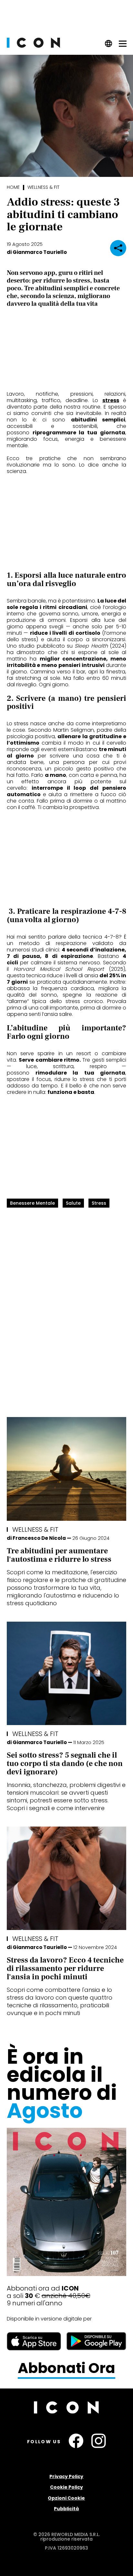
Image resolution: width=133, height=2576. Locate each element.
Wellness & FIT (43, 187)
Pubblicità (66, 2509)
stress (111, 400)
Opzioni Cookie (66, 2498)
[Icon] (33, 46)
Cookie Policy (66, 2487)
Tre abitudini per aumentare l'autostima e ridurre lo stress (59, 1555)
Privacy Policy (66, 2476)
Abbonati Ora (66, 2368)
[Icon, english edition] (109, 46)
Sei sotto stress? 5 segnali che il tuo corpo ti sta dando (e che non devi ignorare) (65, 1764)
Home (13, 187)
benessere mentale (32, 1203)
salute (73, 1203)
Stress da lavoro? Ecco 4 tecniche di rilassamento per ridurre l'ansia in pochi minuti (65, 1968)
